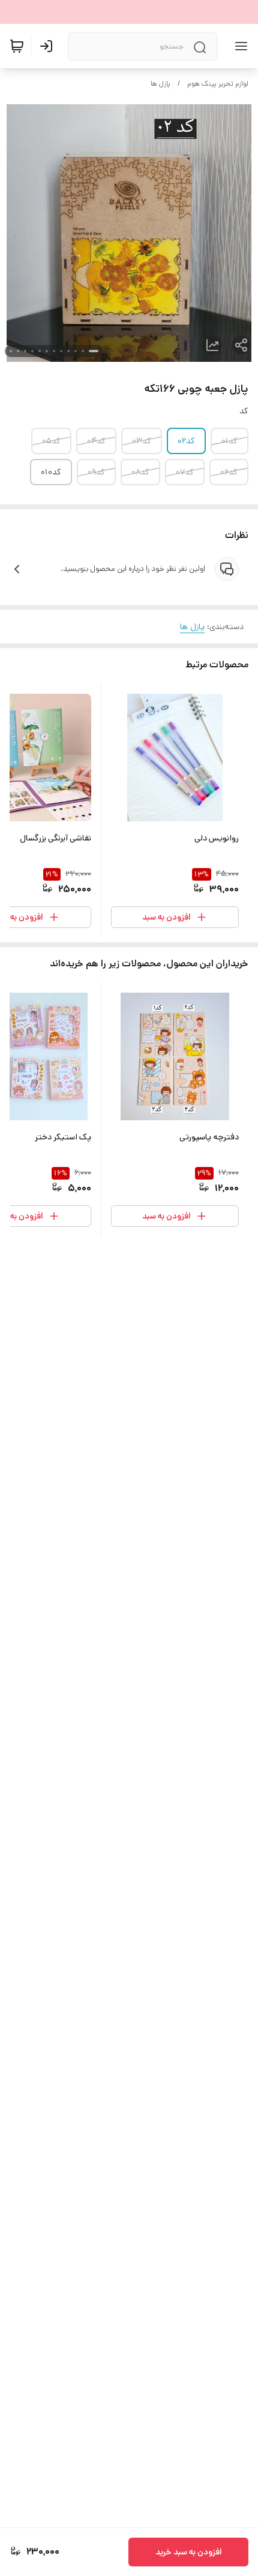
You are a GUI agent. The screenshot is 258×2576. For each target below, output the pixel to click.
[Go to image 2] (83, 351)
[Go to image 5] (61, 351)
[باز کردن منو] (239, 46)
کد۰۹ (96, 472)
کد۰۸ (140, 472)
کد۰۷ (185, 472)
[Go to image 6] (54, 351)
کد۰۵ (51, 441)
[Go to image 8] (40, 351)
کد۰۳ (142, 441)
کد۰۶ (229, 472)
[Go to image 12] (11, 351)
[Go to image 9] (32, 351)
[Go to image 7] (47, 351)
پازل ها (160, 84)
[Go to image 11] (18, 351)
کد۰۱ (229, 441)
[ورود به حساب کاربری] (49, 46)
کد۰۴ (96, 441)
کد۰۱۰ (51, 472)
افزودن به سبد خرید (189, 2552)
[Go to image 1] (94, 351)
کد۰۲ (186, 441)
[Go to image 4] (68, 351)
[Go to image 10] (25, 351)
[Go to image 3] (76, 351)
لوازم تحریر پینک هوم (218, 84)
